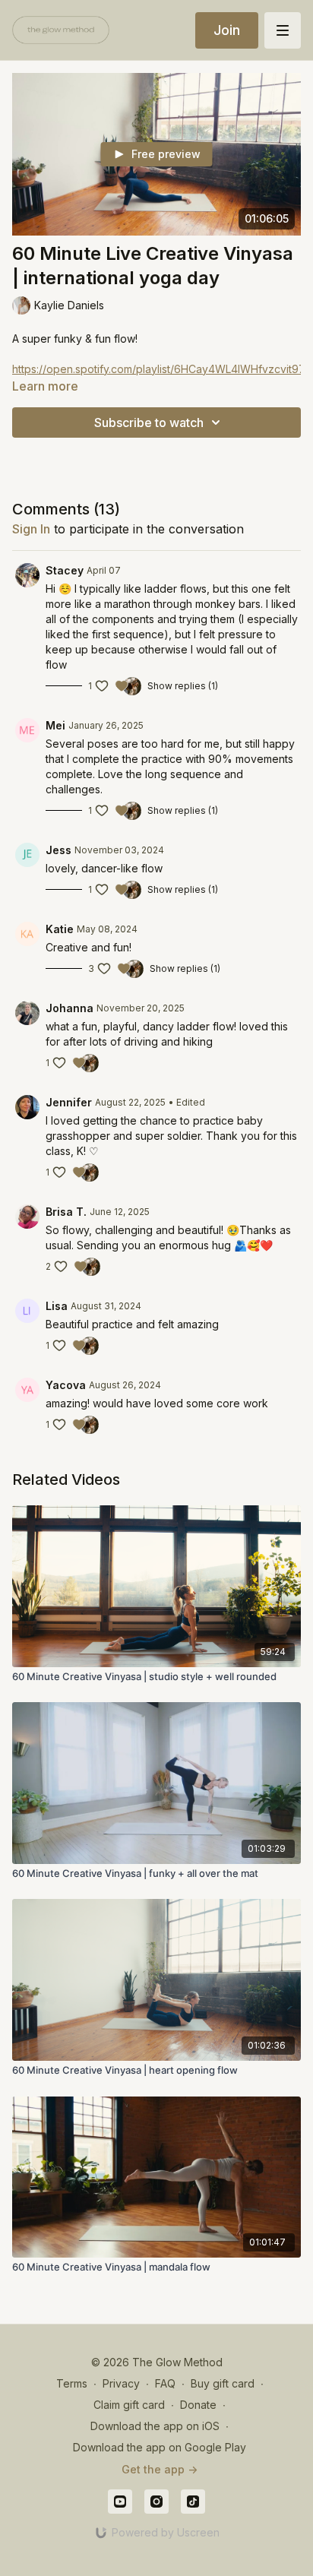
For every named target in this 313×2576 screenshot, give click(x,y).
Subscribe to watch (149, 422)
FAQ (165, 2383)
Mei (55, 725)
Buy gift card (223, 2383)
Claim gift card (129, 2405)
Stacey (65, 570)
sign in (31, 529)
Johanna (70, 1008)
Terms (72, 2383)
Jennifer (69, 1102)
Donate (198, 2405)
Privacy (121, 2383)
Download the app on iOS (155, 2426)
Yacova (66, 1385)
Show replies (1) (183, 686)
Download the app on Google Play (160, 2447)
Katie (60, 929)
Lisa (57, 1306)
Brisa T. (66, 1212)
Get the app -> (160, 2469)
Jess (58, 850)
